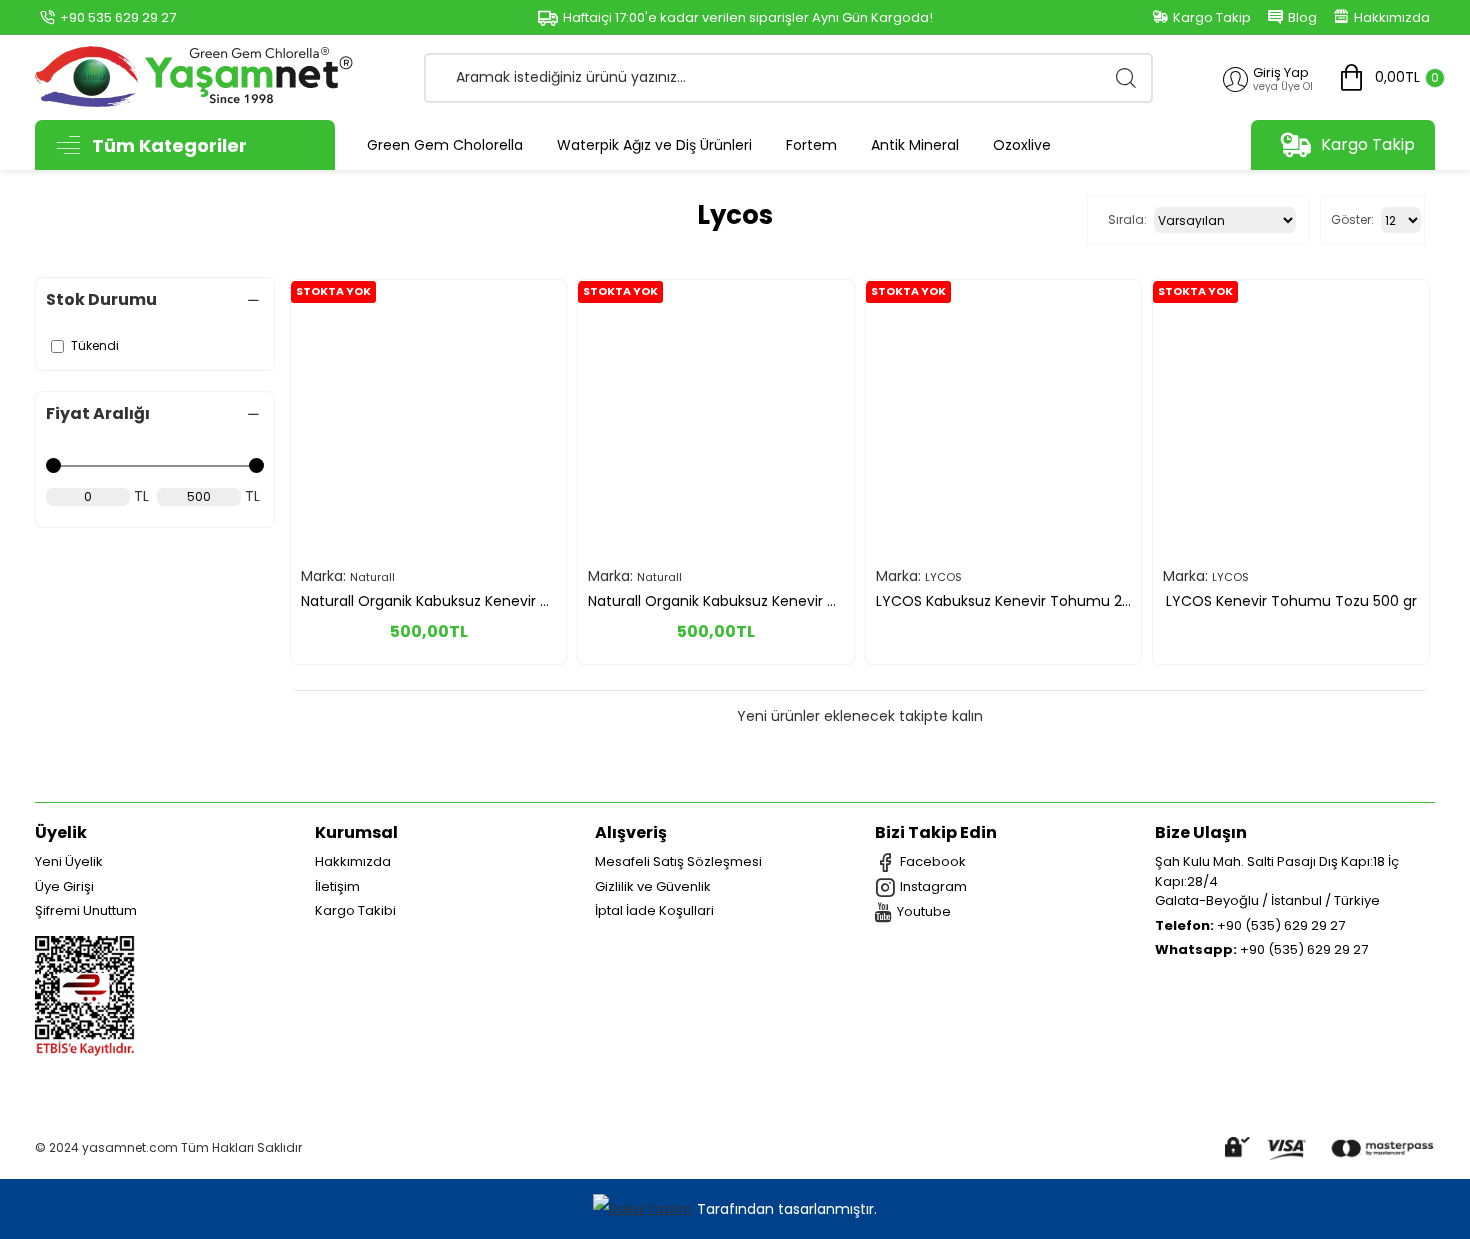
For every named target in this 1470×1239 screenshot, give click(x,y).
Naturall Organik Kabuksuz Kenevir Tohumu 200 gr (715, 601)
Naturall (372, 577)
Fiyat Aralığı (98, 413)
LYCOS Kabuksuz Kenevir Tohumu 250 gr (1003, 601)
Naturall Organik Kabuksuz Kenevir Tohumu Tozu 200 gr (428, 601)
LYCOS (943, 577)
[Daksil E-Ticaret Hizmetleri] (645, 1209)
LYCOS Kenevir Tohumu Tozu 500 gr (1291, 601)
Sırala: (1127, 219)
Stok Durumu (101, 299)
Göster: (1352, 219)
